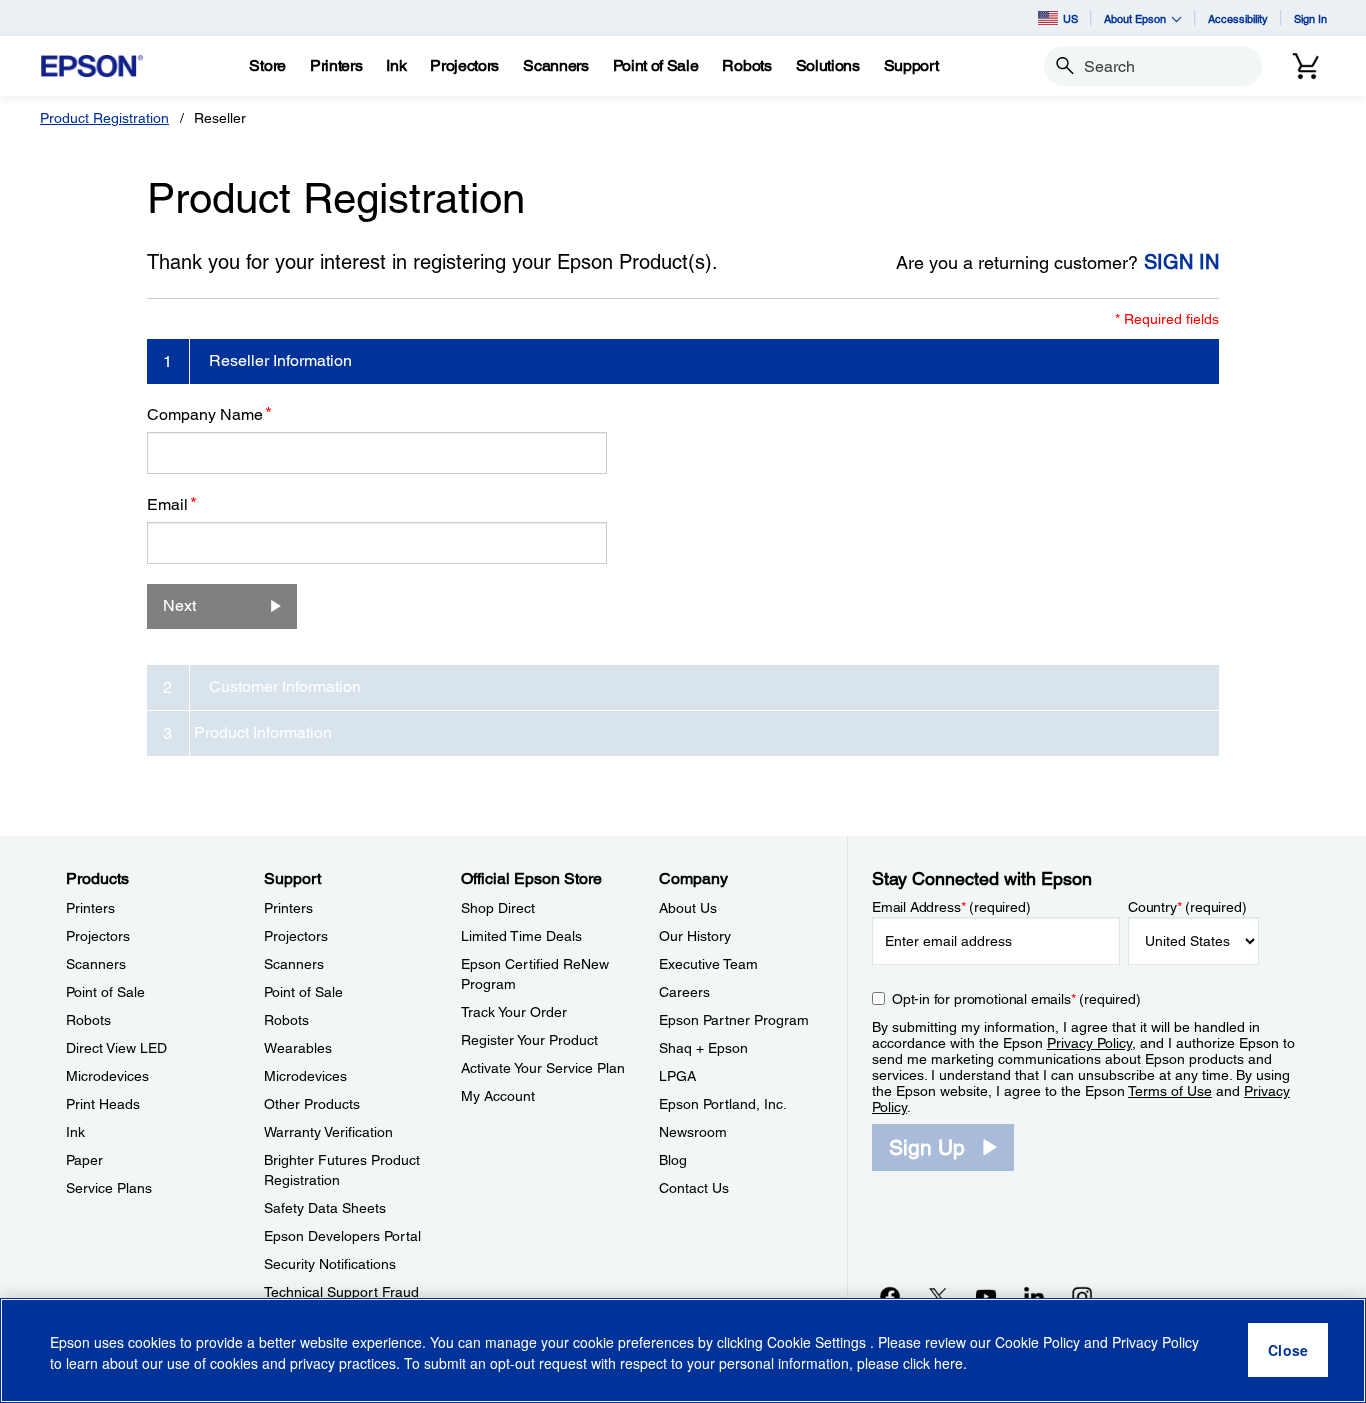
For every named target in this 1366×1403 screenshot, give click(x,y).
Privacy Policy (1089, 1043)
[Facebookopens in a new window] (890, 1296)
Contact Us (694, 1188)
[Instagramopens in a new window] (1082, 1296)
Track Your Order (514, 1012)
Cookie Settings (818, 1343)
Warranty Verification (328, 1132)
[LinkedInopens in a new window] (1034, 1296)
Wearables (298, 1048)
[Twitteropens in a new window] (938, 1296)
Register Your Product (529, 1040)
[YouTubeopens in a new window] (986, 1296)
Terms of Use (1170, 1091)
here (948, 1364)
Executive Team (708, 964)
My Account (498, 1096)
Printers (90, 908)
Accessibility (1238, 18)
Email (172, 504)
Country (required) (1187, 907)
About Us (688, 908)
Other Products (312, 1104)
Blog (673, 1160)
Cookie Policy (1037, 1343)
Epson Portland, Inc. (723, 1104)
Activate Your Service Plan (543, 1068)
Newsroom (693, 1132)
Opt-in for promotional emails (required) (1016, 999)
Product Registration (104, 118)
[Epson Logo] (92, 66)
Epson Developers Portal (342, 1236)
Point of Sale (105, 992)
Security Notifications (330, 1264)
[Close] (1288, 1351)
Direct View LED (116, 1048)
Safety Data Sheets (325, 1208)
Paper (84, 1160)
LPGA (677, 1076)
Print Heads (103, 1104)
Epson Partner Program (734, 1020)
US (1070, 18)
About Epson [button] (1135, 18)
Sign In (1310, 18)
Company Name (209, 414)
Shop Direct (498, 908)
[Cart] (1306, 66)
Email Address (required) (951, 907)
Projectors (98, 936)
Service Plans (109, 1188)
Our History (695, 936)
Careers (684, 992)
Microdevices (107, 1076)
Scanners (96, 964)
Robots (88, 1020)
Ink (75, 1132)
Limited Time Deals (521, 936)
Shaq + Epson (703, 1048)
